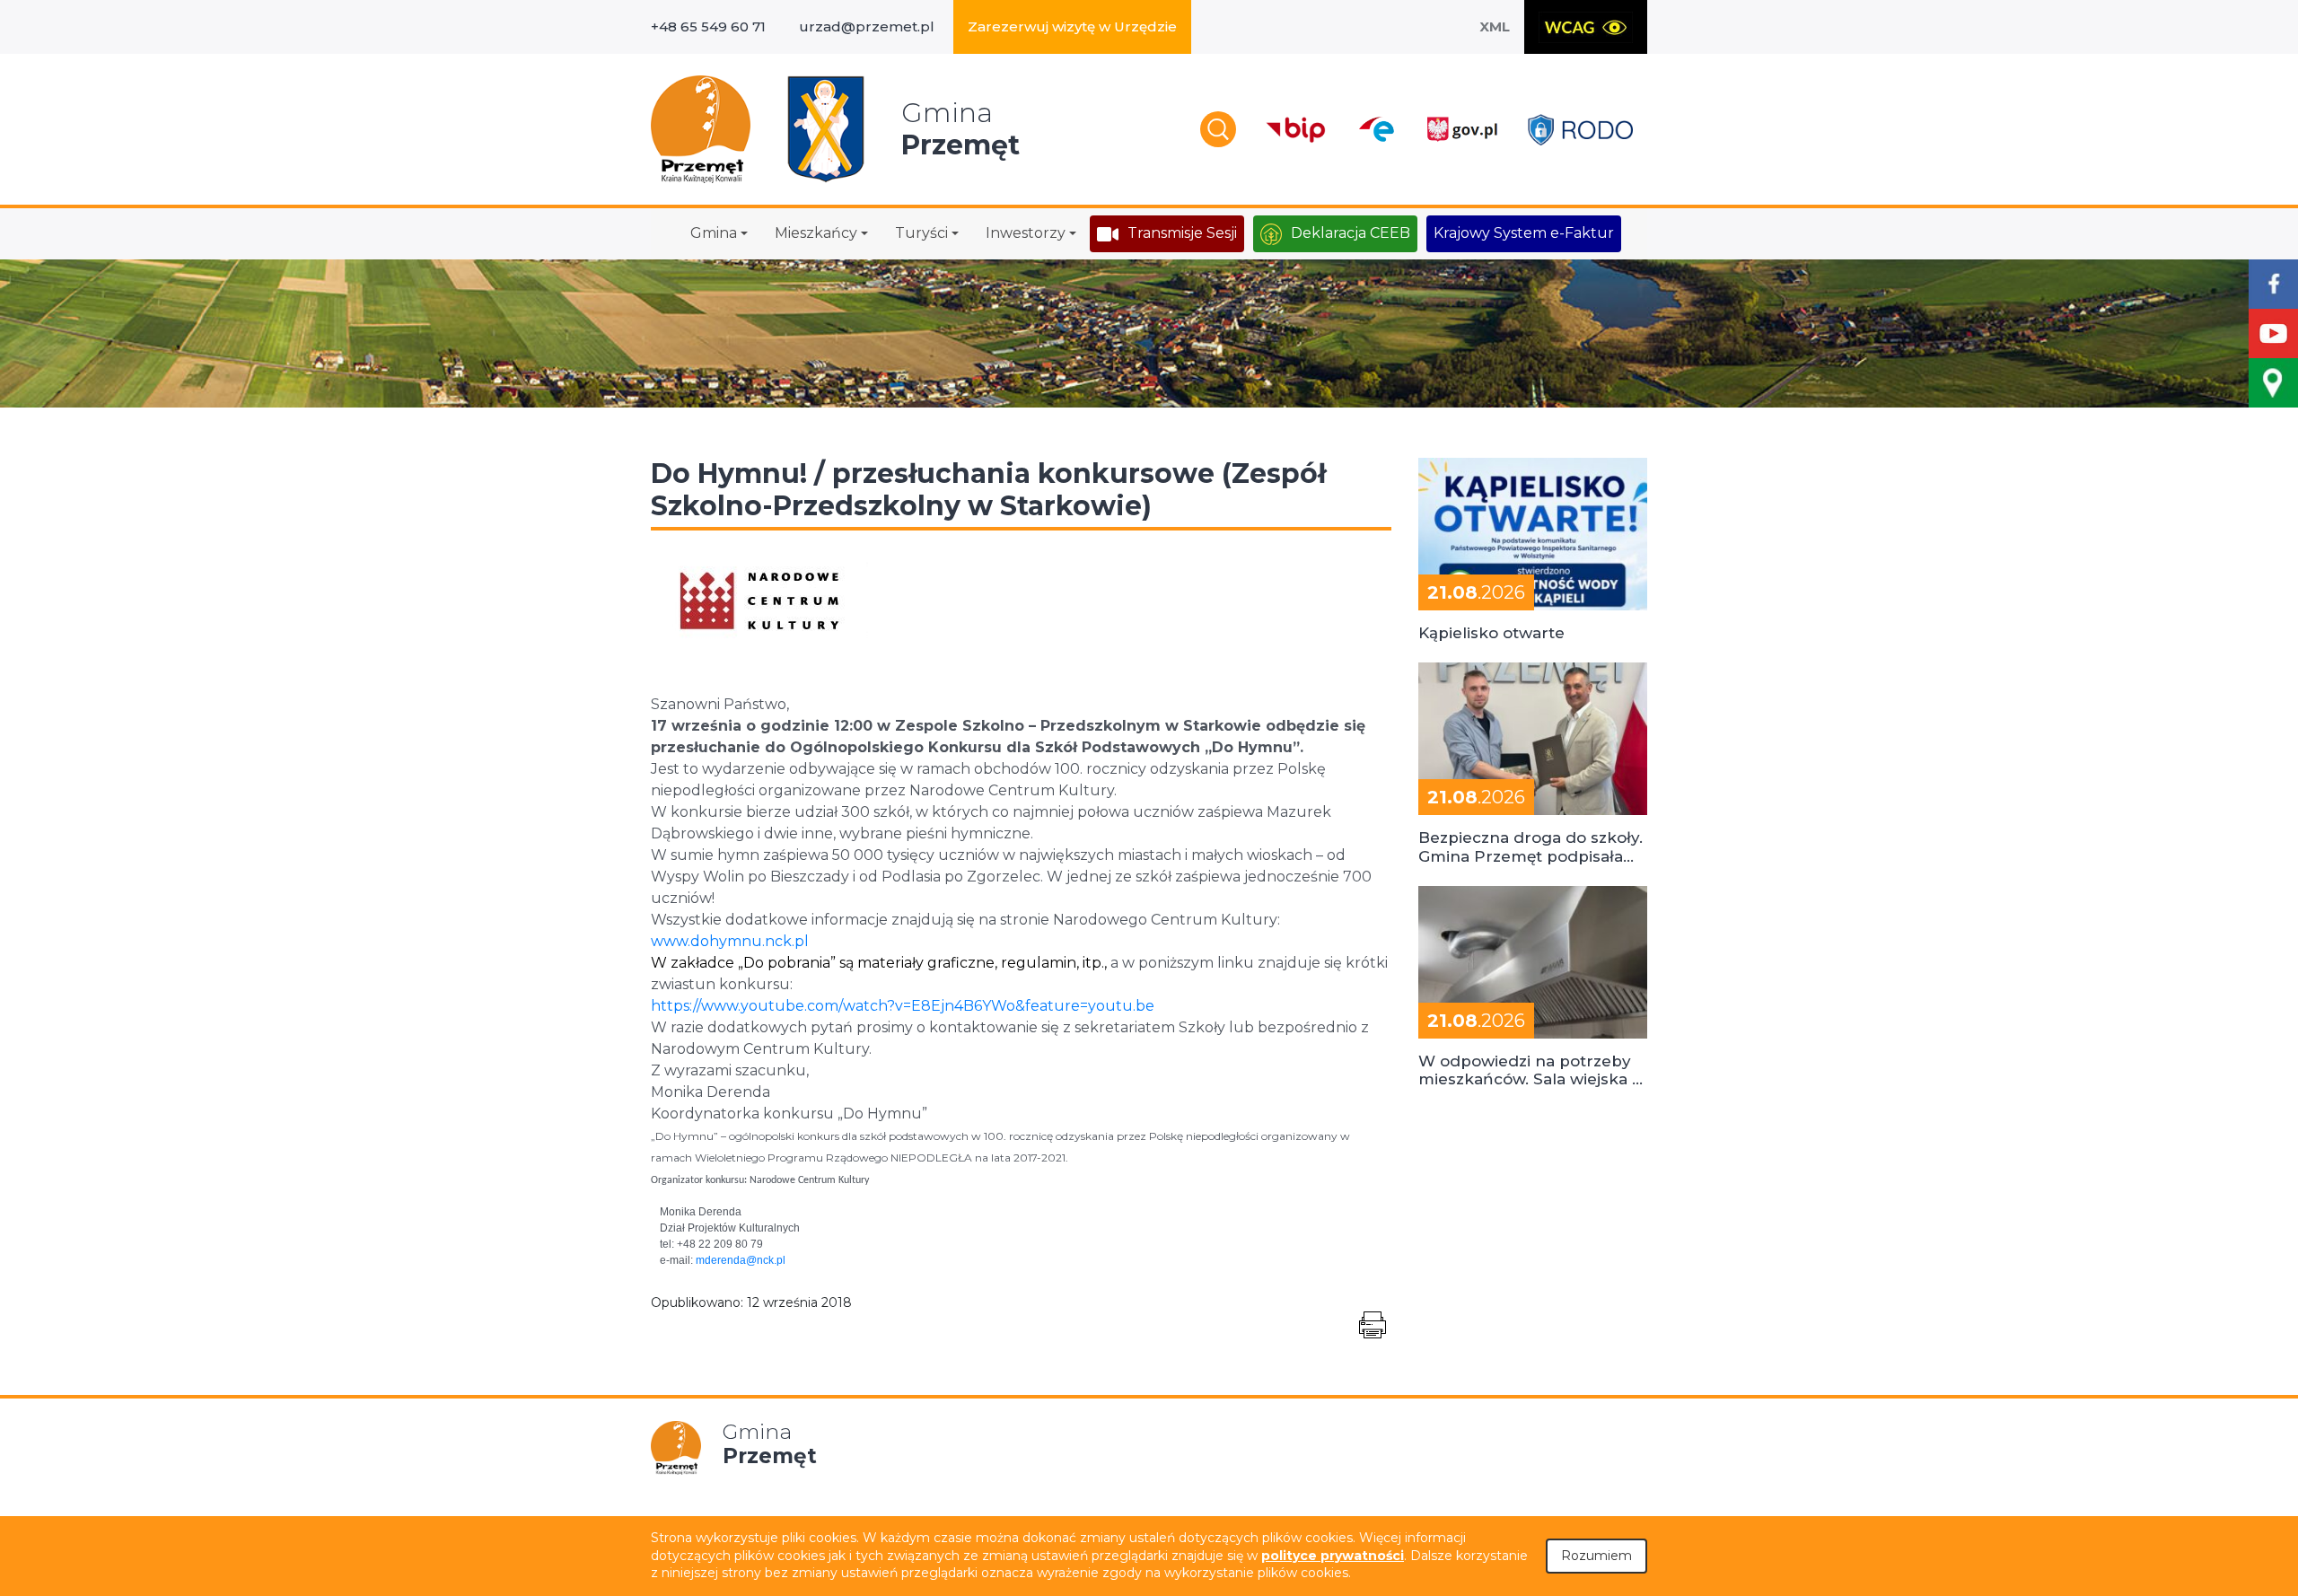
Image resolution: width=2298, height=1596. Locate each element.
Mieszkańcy (816, 233)
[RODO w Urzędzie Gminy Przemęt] (1580, 130)
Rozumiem (1596, 1556)
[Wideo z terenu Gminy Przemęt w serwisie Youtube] (2273, 333)
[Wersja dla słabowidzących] (1586, 27)
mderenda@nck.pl (741, 1260)
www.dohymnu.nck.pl (730, 941)
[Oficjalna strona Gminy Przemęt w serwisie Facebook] (2273, 284)
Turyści (921, 233)
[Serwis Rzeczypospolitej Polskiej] (1461, 130)
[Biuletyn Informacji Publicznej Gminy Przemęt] (1296, 130)
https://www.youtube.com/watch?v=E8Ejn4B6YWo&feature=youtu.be (903, 1006)
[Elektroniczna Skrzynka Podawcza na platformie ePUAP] (1376, 129)
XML (1495, 26)
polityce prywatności (1333, 1556)
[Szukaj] (1218, 129)
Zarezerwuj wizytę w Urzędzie (1072, 26)
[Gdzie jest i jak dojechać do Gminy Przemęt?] (2273, 383)
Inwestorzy (1026, 233)
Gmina (714, 233)
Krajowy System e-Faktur (1524, 233)
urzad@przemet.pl (867, 26)
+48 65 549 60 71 (708, 26)
